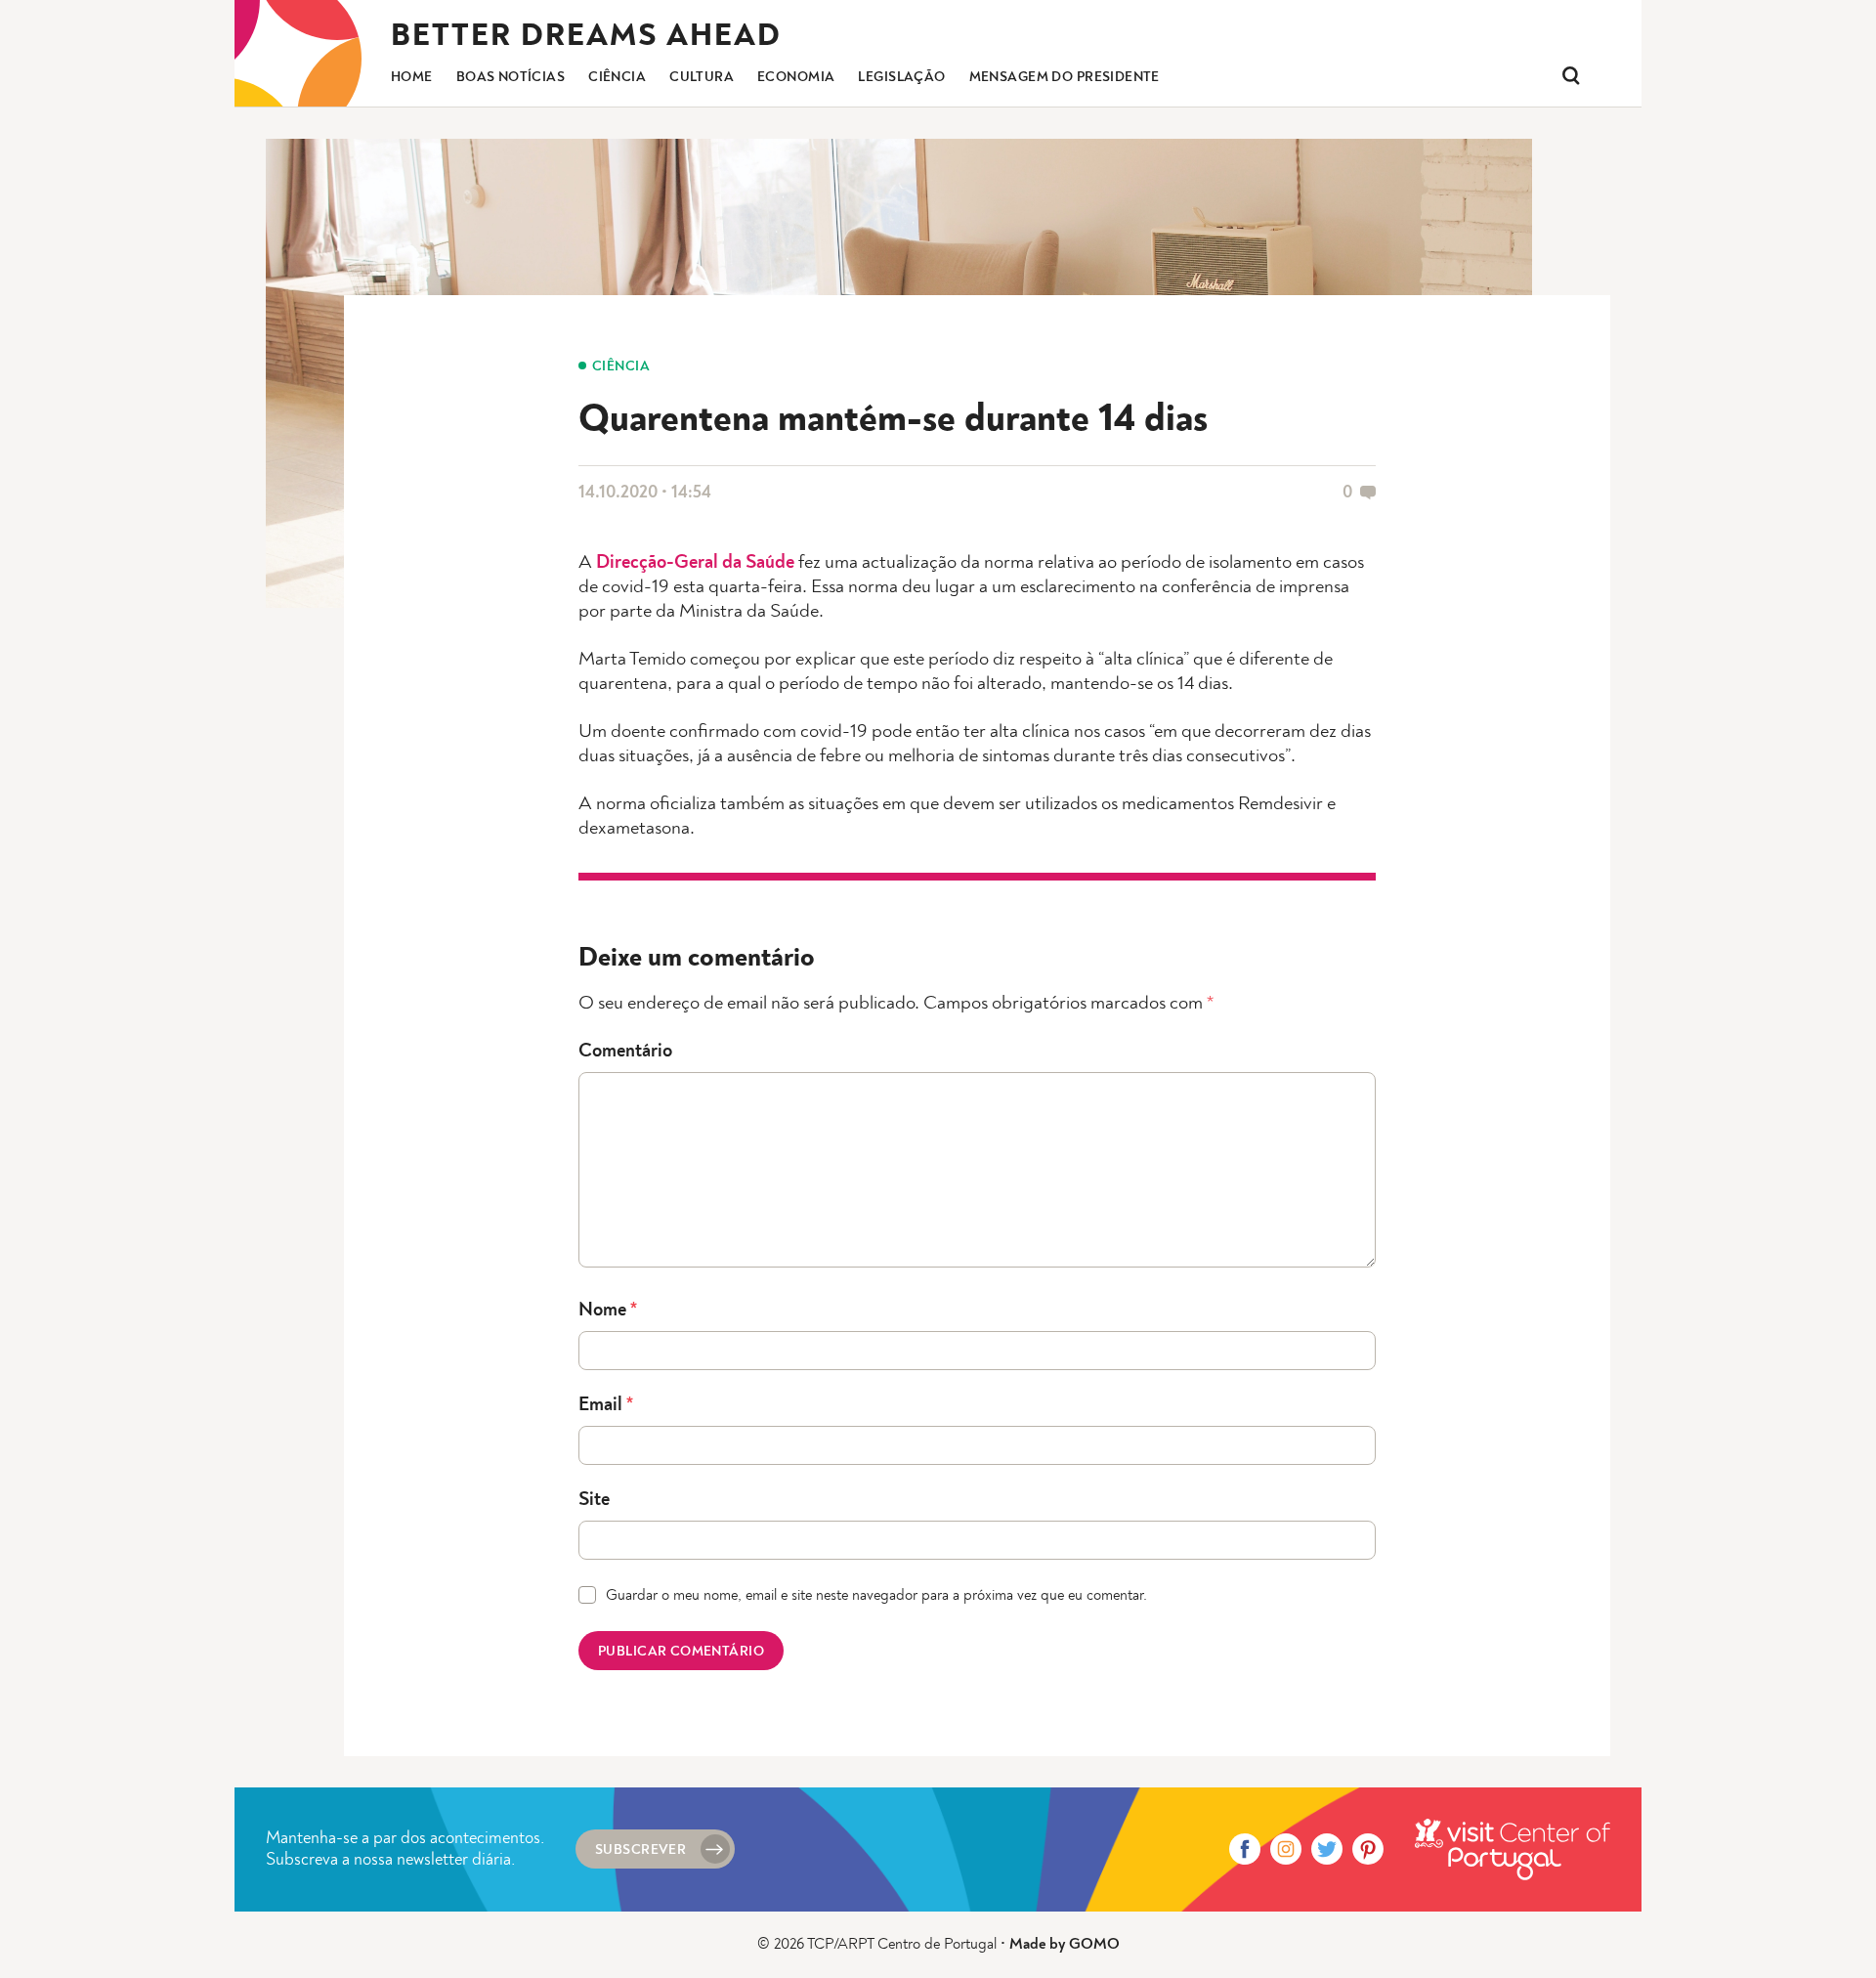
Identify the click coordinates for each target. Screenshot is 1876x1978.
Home (412, 77)
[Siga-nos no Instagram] (1286, 1849)
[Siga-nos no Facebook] (1245, 1849)
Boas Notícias (511, 77)
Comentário (625, 1052)
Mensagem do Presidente (1065, 77)
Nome (608, 1311)
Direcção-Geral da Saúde (695, 563)
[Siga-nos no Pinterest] (1368, 1849)
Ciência (617, 77)
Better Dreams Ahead (586, 37)
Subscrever (640, 1850)
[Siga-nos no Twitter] (1327, 1849)
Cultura (702, 77)
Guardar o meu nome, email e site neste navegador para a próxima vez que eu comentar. (876, 1596)
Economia (796, 77)
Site (594, 1500)
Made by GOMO (1065, 1945)
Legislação (901, 77)
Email (606, 1405)
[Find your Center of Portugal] (1513, 1850)
